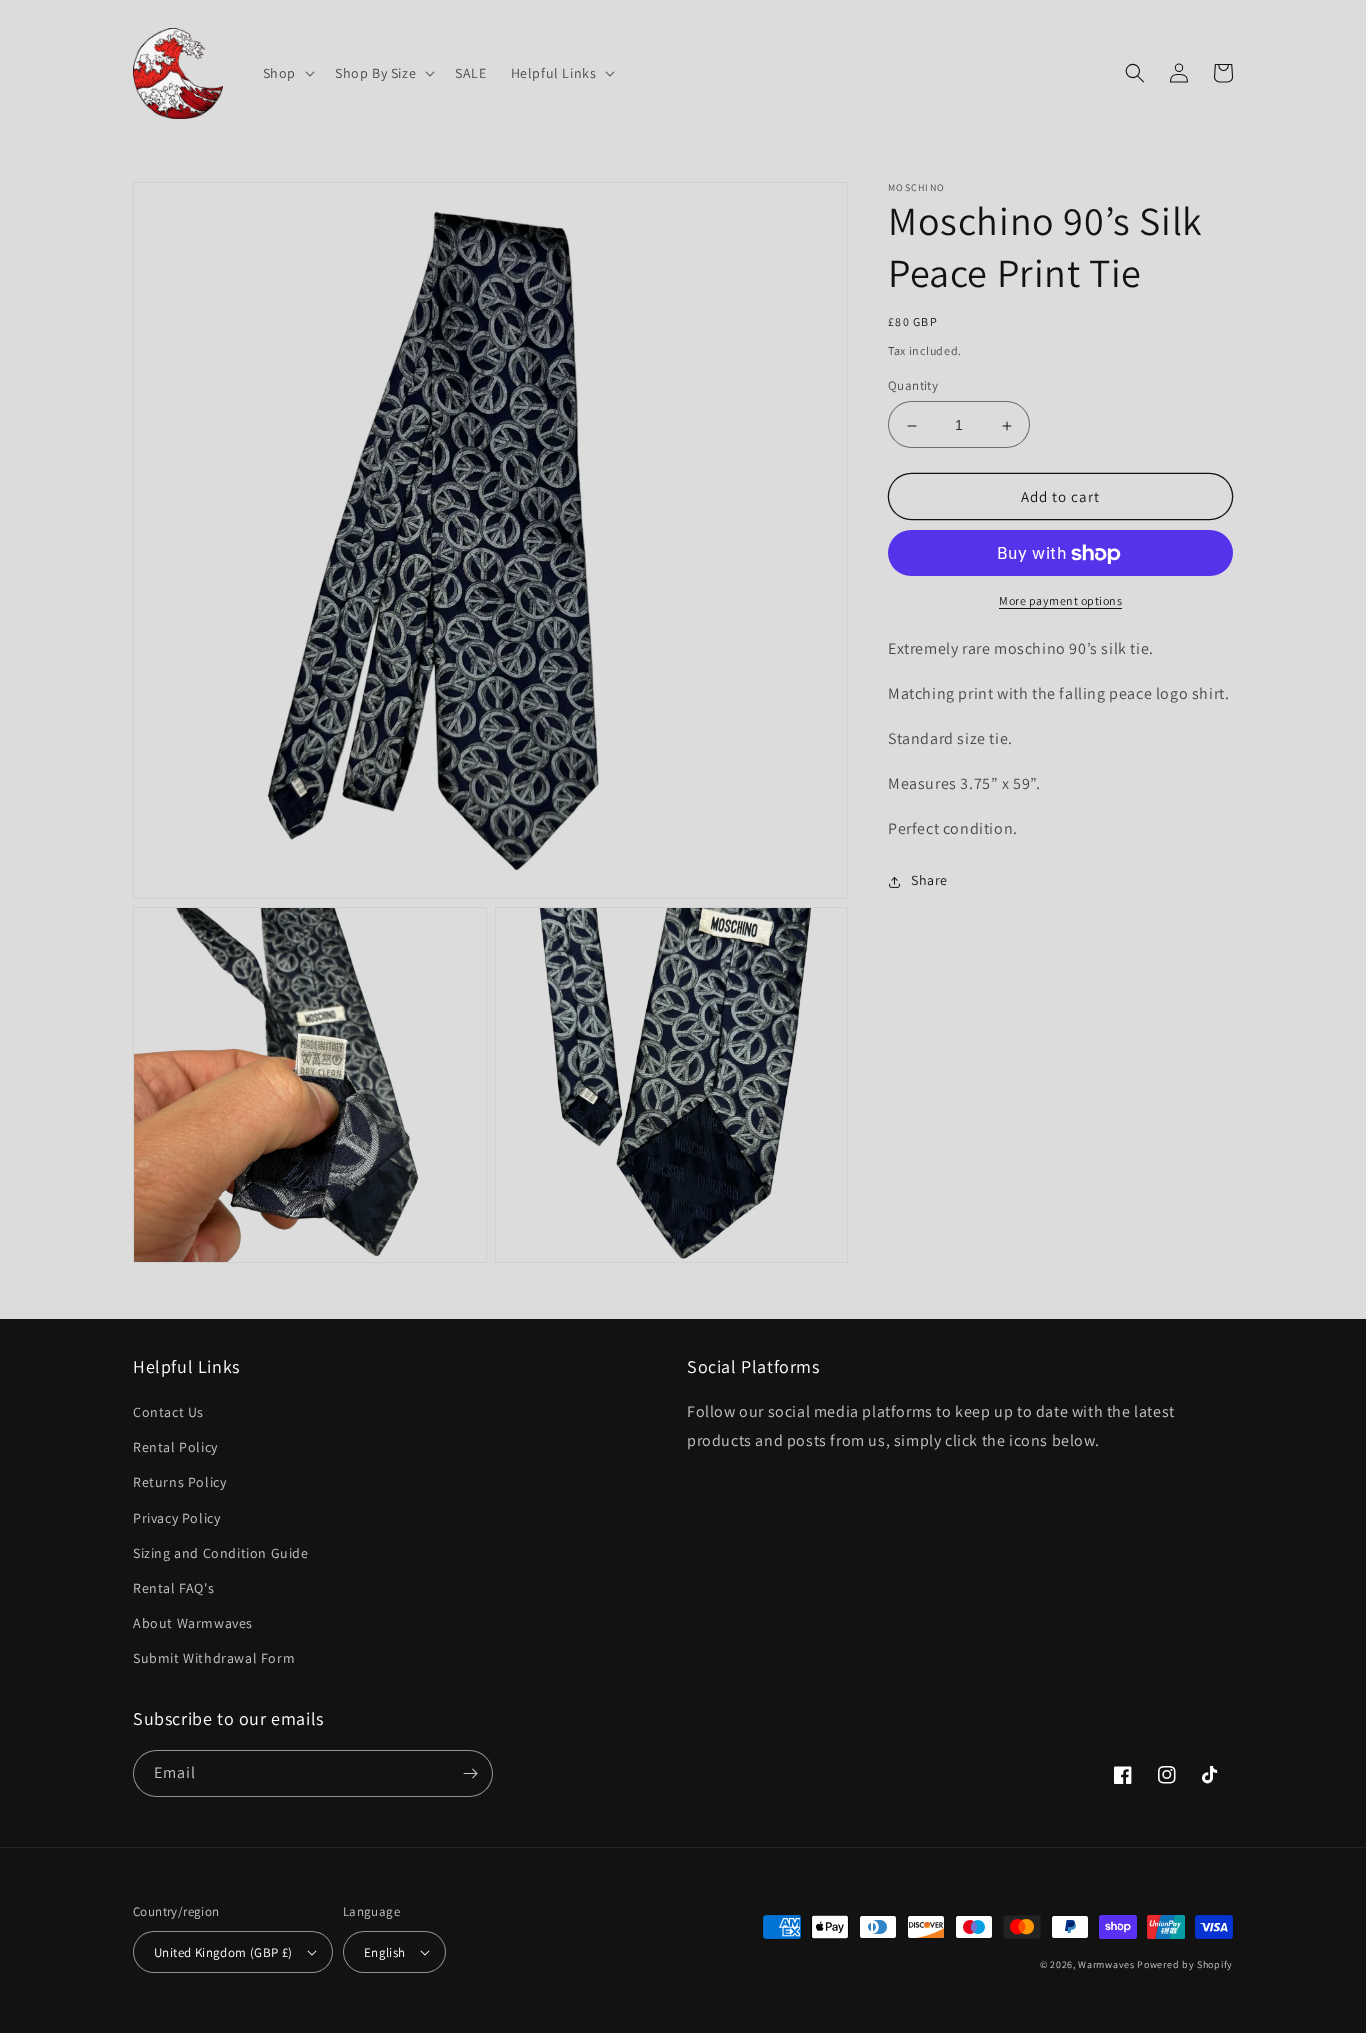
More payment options (1060, 601)
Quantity (913, 386)
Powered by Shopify (1185, 1964)
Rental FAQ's (173, 1588)
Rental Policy (175, 1447)
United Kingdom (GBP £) (223, 1952)
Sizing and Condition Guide (221, 1553)
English (385, 1952)
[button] (287, 73)
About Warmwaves (193, 1623)
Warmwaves (1106, 1964)
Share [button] (929, 881)
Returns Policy (179, 1482)
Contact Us (168, 1412)
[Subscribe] (470, 1773)
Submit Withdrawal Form (214, 1658)
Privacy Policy (176, 1518)
